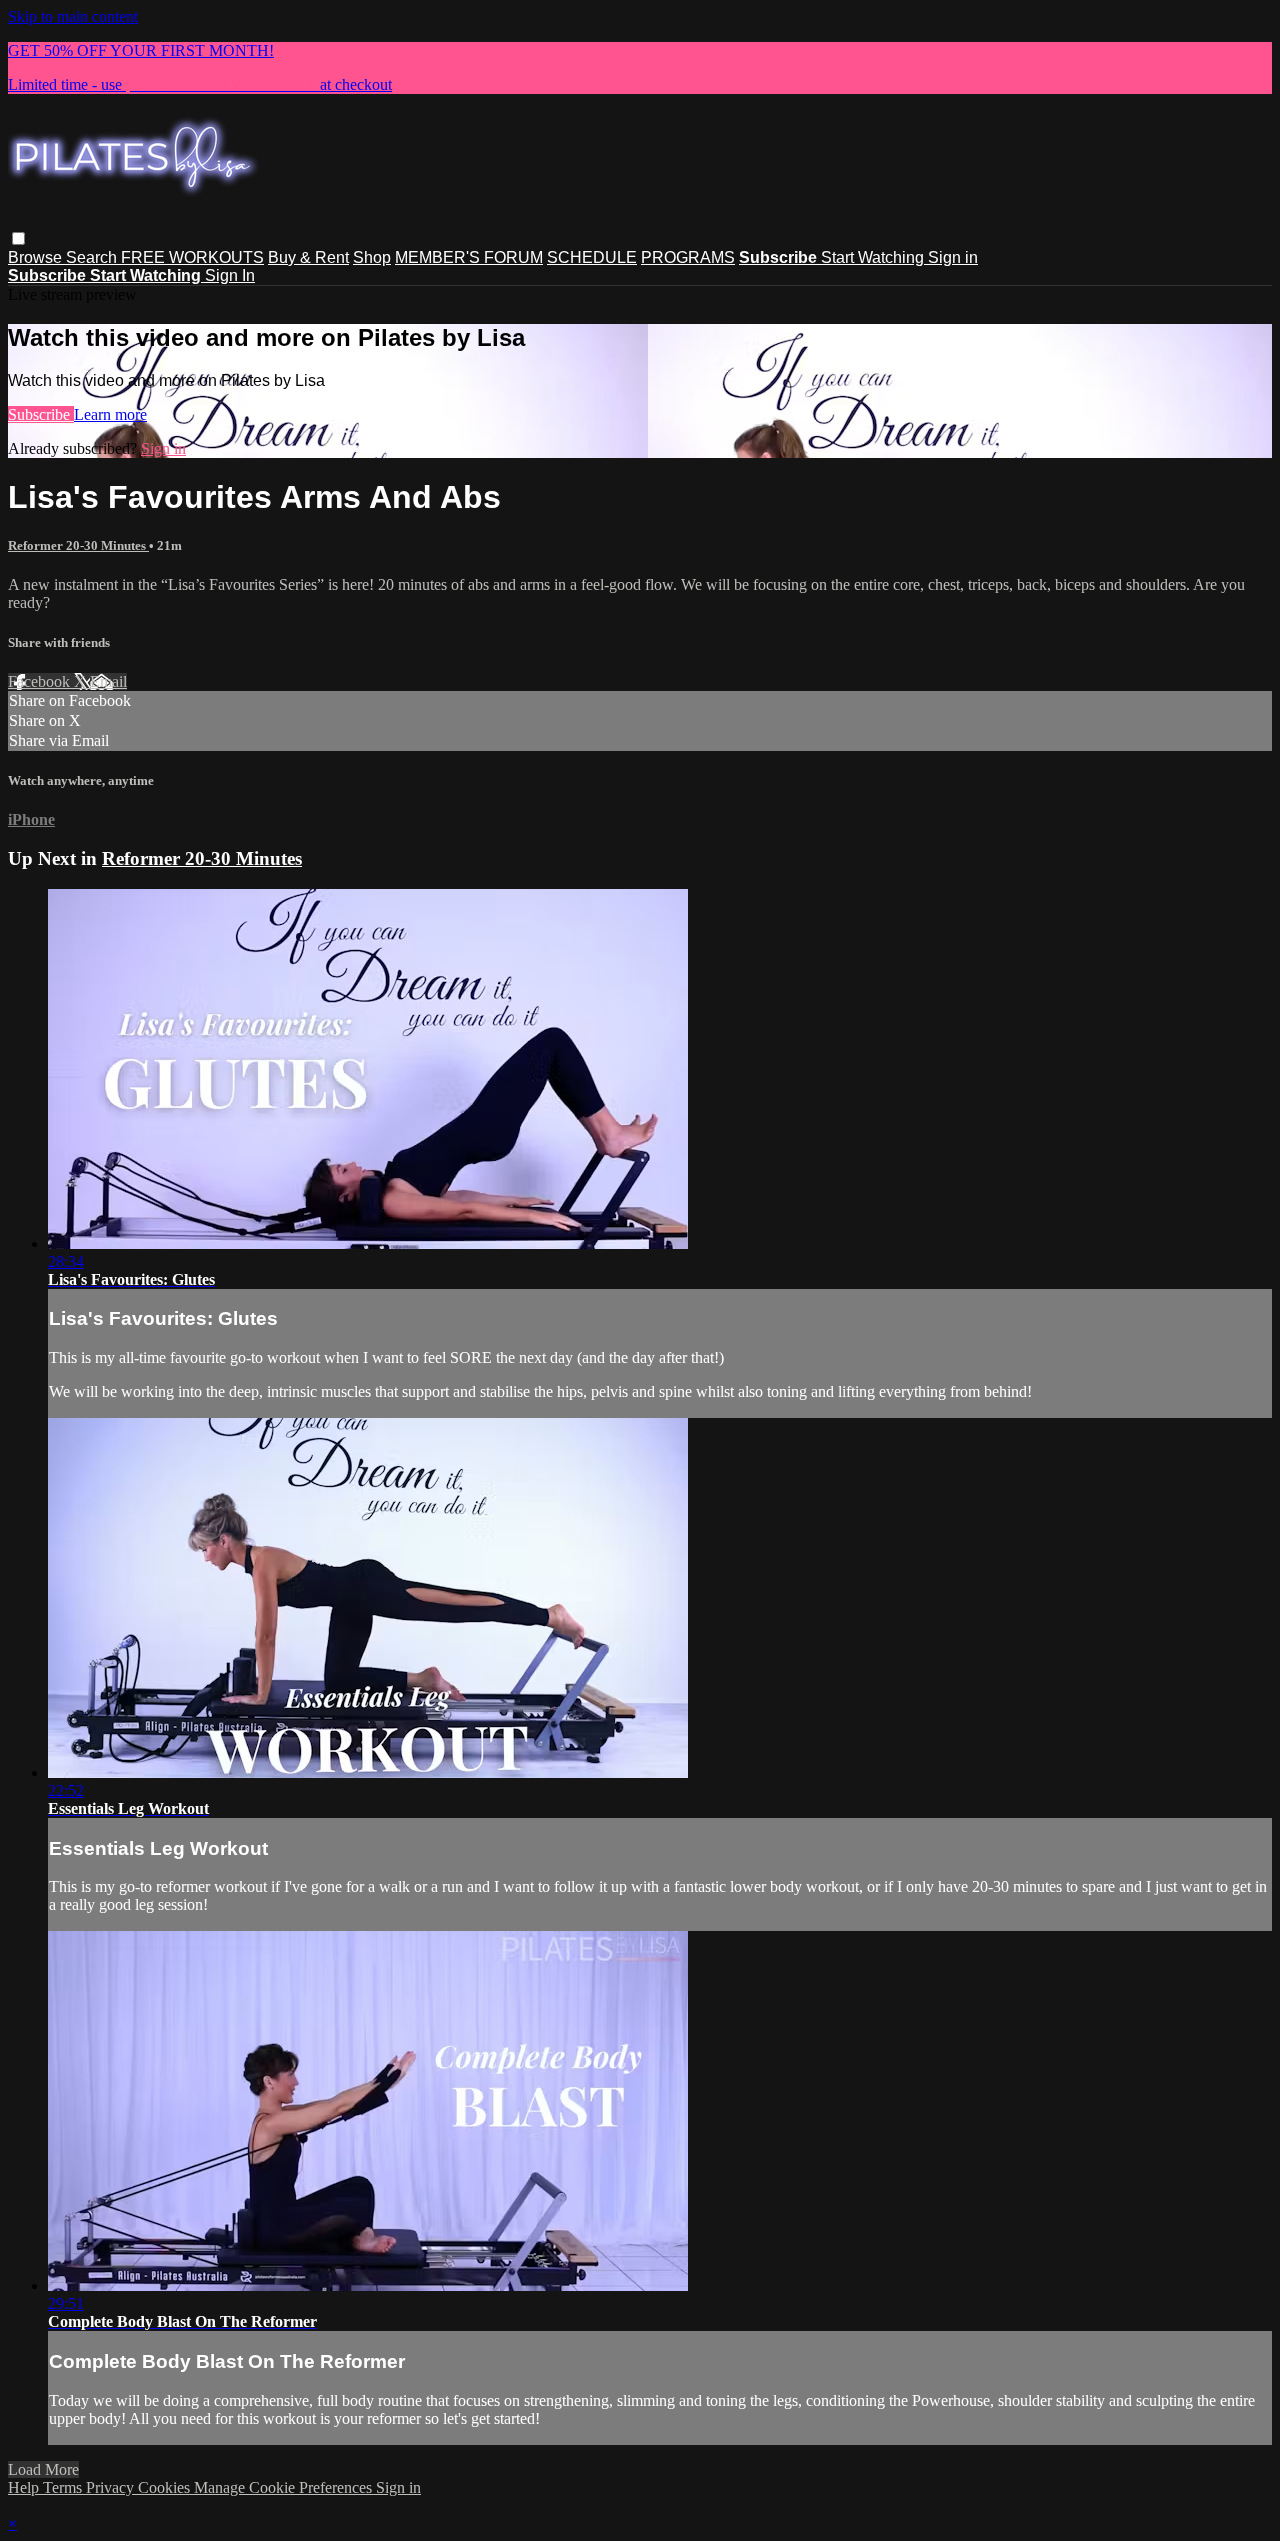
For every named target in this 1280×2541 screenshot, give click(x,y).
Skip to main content (73, 16)
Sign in (953, 257)
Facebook (41, 681)
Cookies (166, 2487)
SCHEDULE (592, 257)
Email (108, 681)
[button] (18, 238)
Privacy (112, 2487)
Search (93, 257)
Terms (64, 2487)
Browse (37, 257)
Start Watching (874, 257)
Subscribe (41, 414)
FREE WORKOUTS (192, 257)
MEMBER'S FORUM (469, 257)
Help (25, 2487)
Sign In (230, 275)
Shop (372, 257)
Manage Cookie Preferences (285, 2487)
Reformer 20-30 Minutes (78, 545)
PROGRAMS (688, 257)
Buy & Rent (308, 257)
